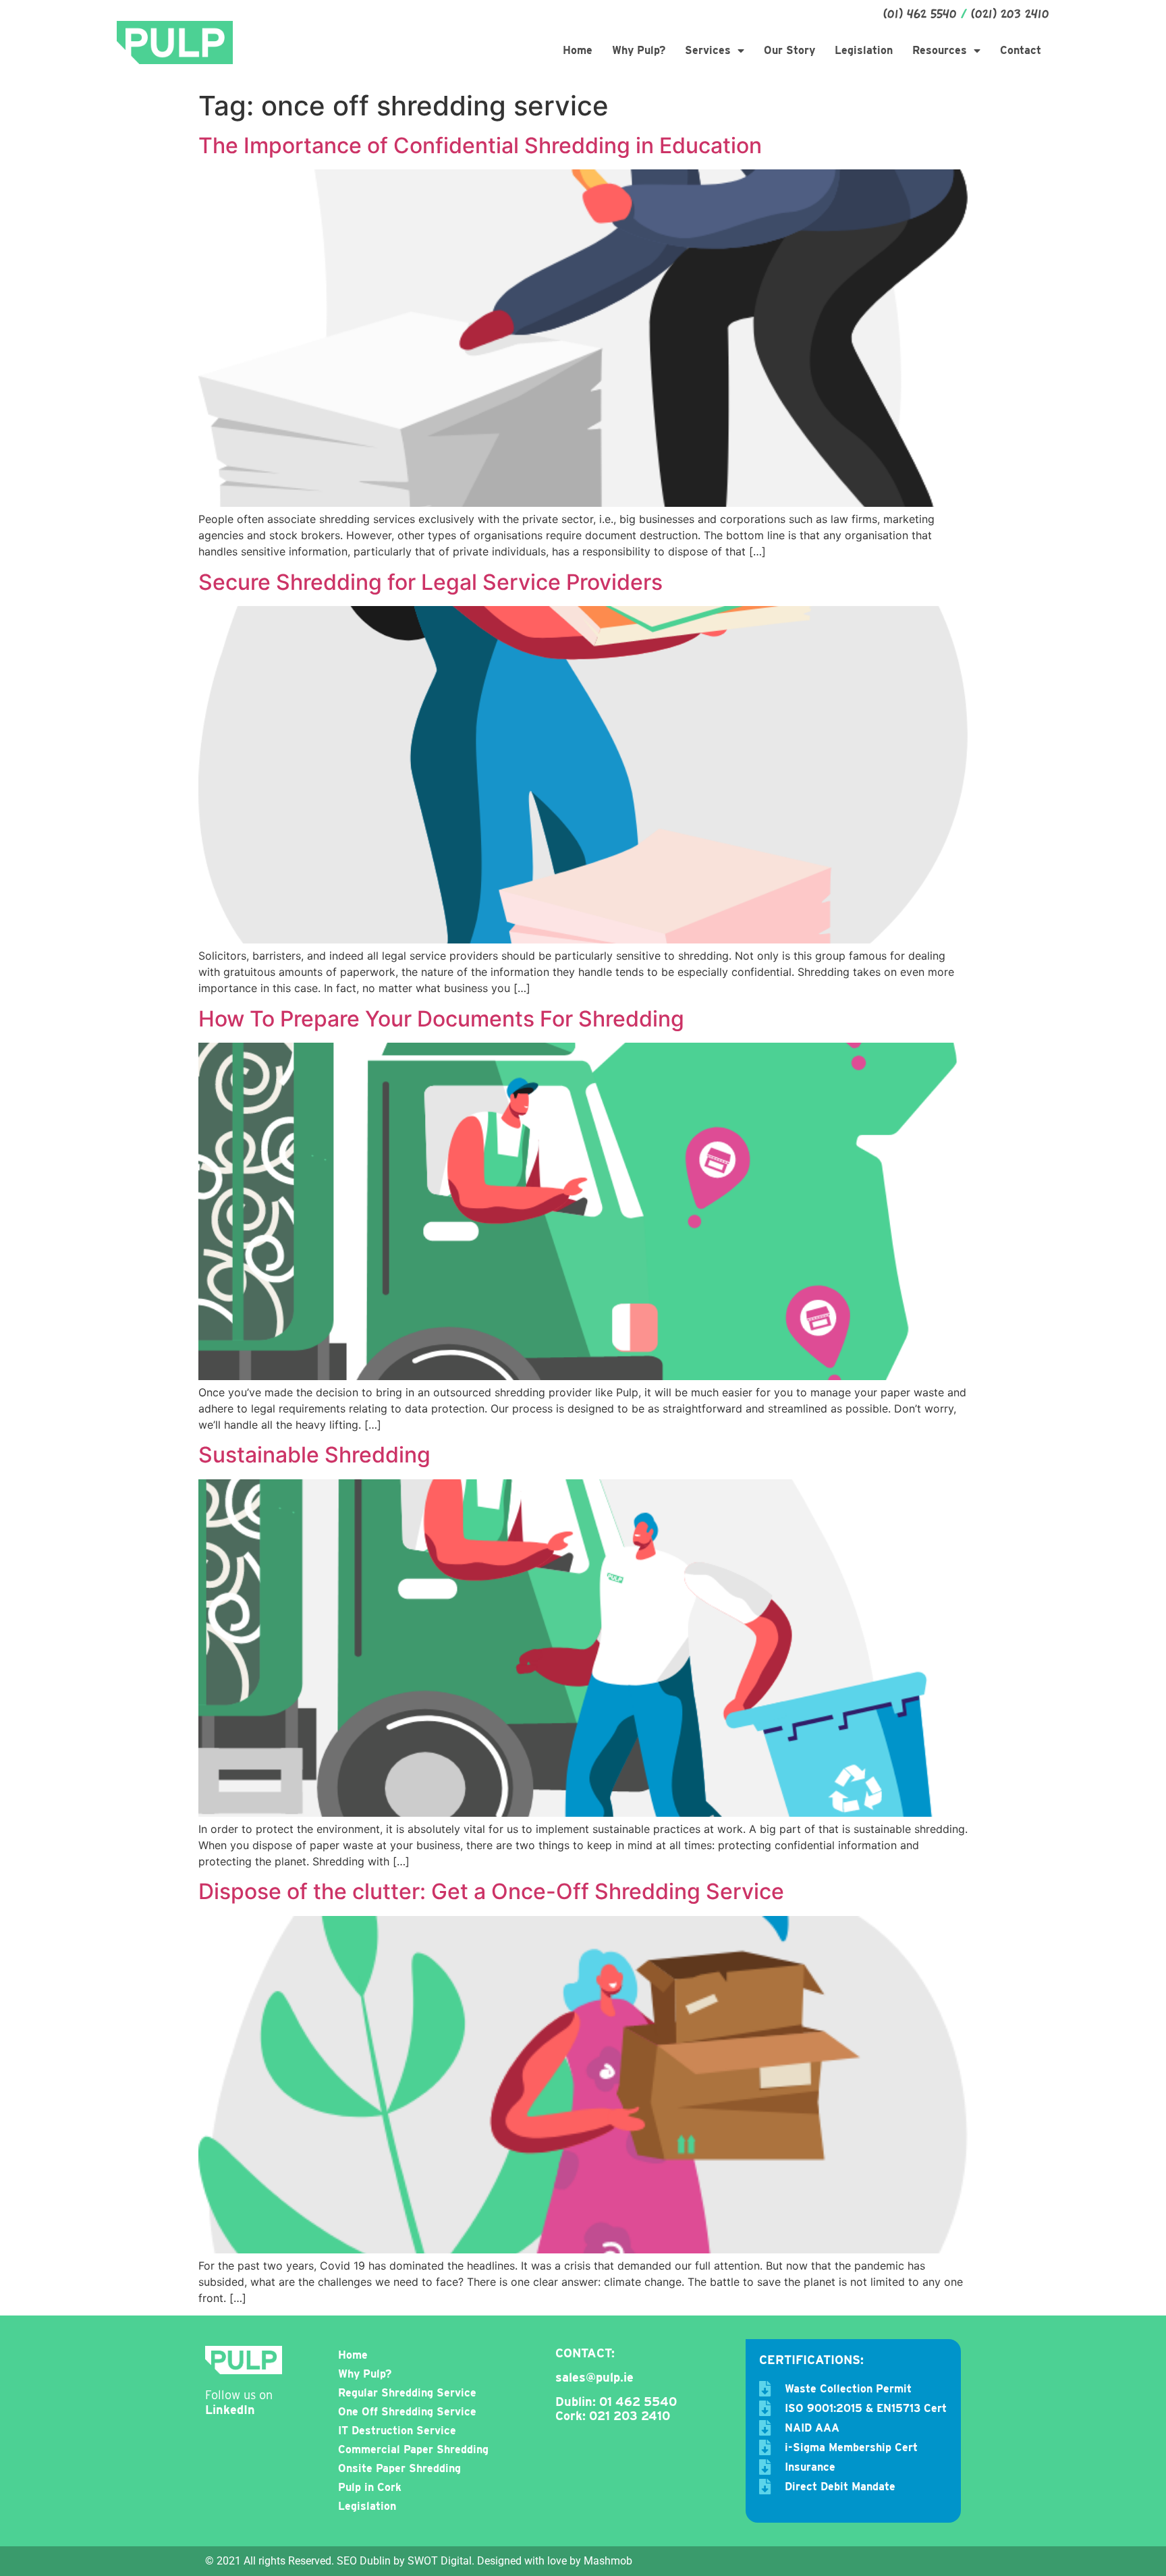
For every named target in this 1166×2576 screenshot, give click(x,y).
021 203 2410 (630, 2416)
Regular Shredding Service (407, 2393)
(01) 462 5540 (920, 15)
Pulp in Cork (370, 2487)
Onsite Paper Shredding (399, 2468)
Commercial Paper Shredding (413, 2449)
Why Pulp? (639, 50)
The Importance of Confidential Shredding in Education (480, 145)
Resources (940, 50)
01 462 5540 (638, 2402)
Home (578, 50)
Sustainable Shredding (314, 1455)
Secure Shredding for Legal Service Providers (431, 582)
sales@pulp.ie (594, 2377)
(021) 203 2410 (1010, 15)
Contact (1021, 50)
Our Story (789, 50)
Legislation (864, 50)
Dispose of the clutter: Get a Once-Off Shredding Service (491, 1891)
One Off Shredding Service (407, 2412)
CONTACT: (585, 2353)
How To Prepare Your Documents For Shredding (441, 1019)
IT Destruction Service (397, 2431)
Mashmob (608, 2561)
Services (708, 50)
